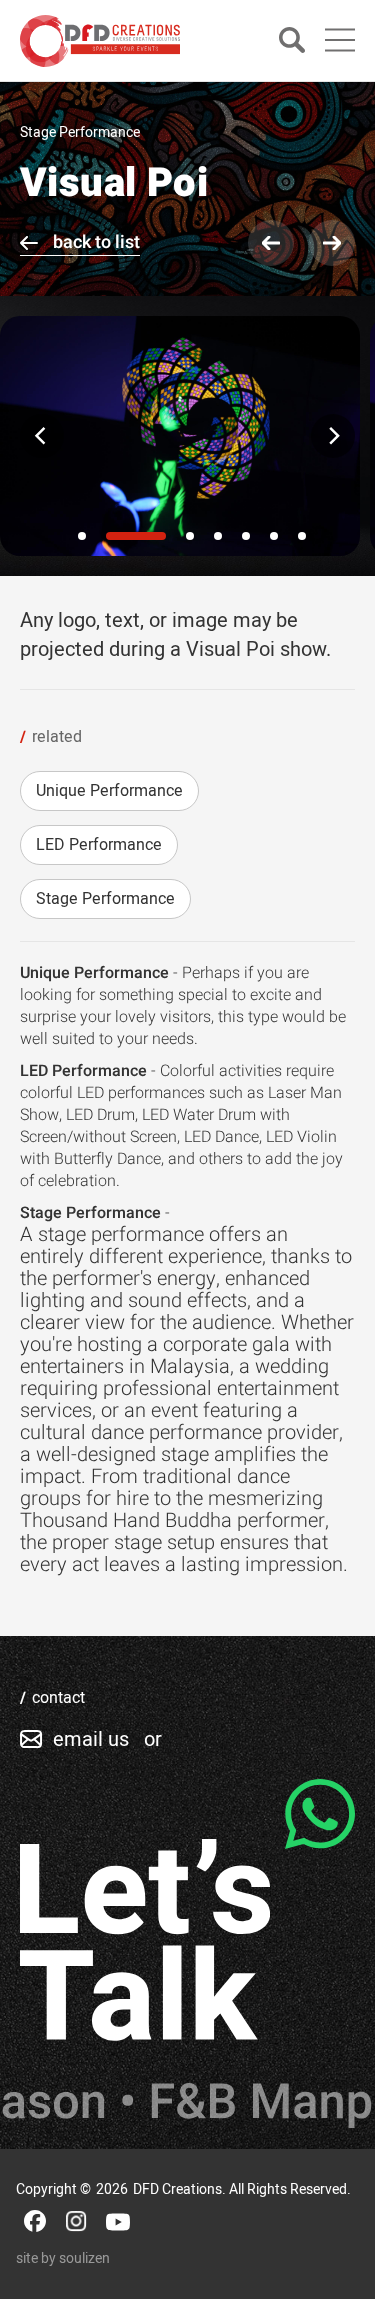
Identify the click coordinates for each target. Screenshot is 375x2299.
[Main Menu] (340, 40)
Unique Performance (109, 791)
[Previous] (42, 436)
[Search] (292, 41)
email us (91, 1739)
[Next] (333, 436)
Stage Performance (105, 899)
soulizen (84, 2258)
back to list (96, 242)
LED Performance (99, 845)
